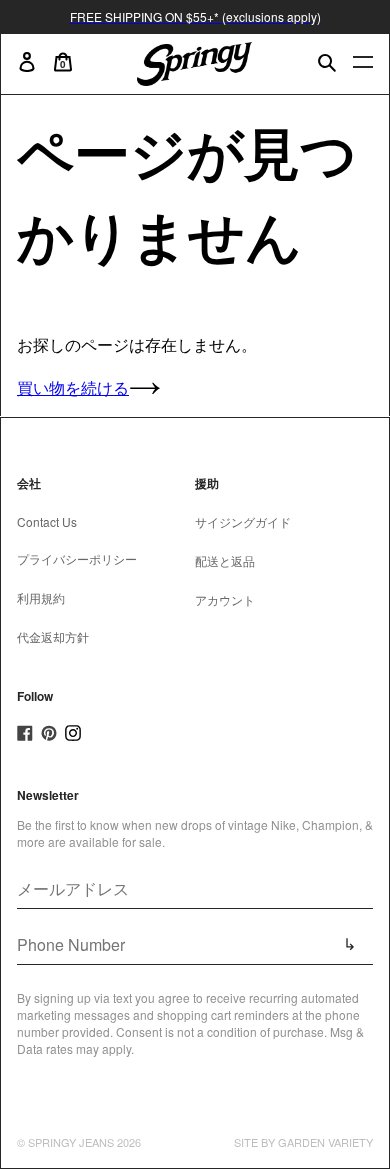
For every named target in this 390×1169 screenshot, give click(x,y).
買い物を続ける (73, 387)
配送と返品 (225, 560)
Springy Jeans (71, 1142)
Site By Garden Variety (303, 1142)
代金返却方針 (53, 636)
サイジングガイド (243, 521)
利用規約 (41, 597)
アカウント (225, 599)
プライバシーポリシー (77, 558)
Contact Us (47, 521)
